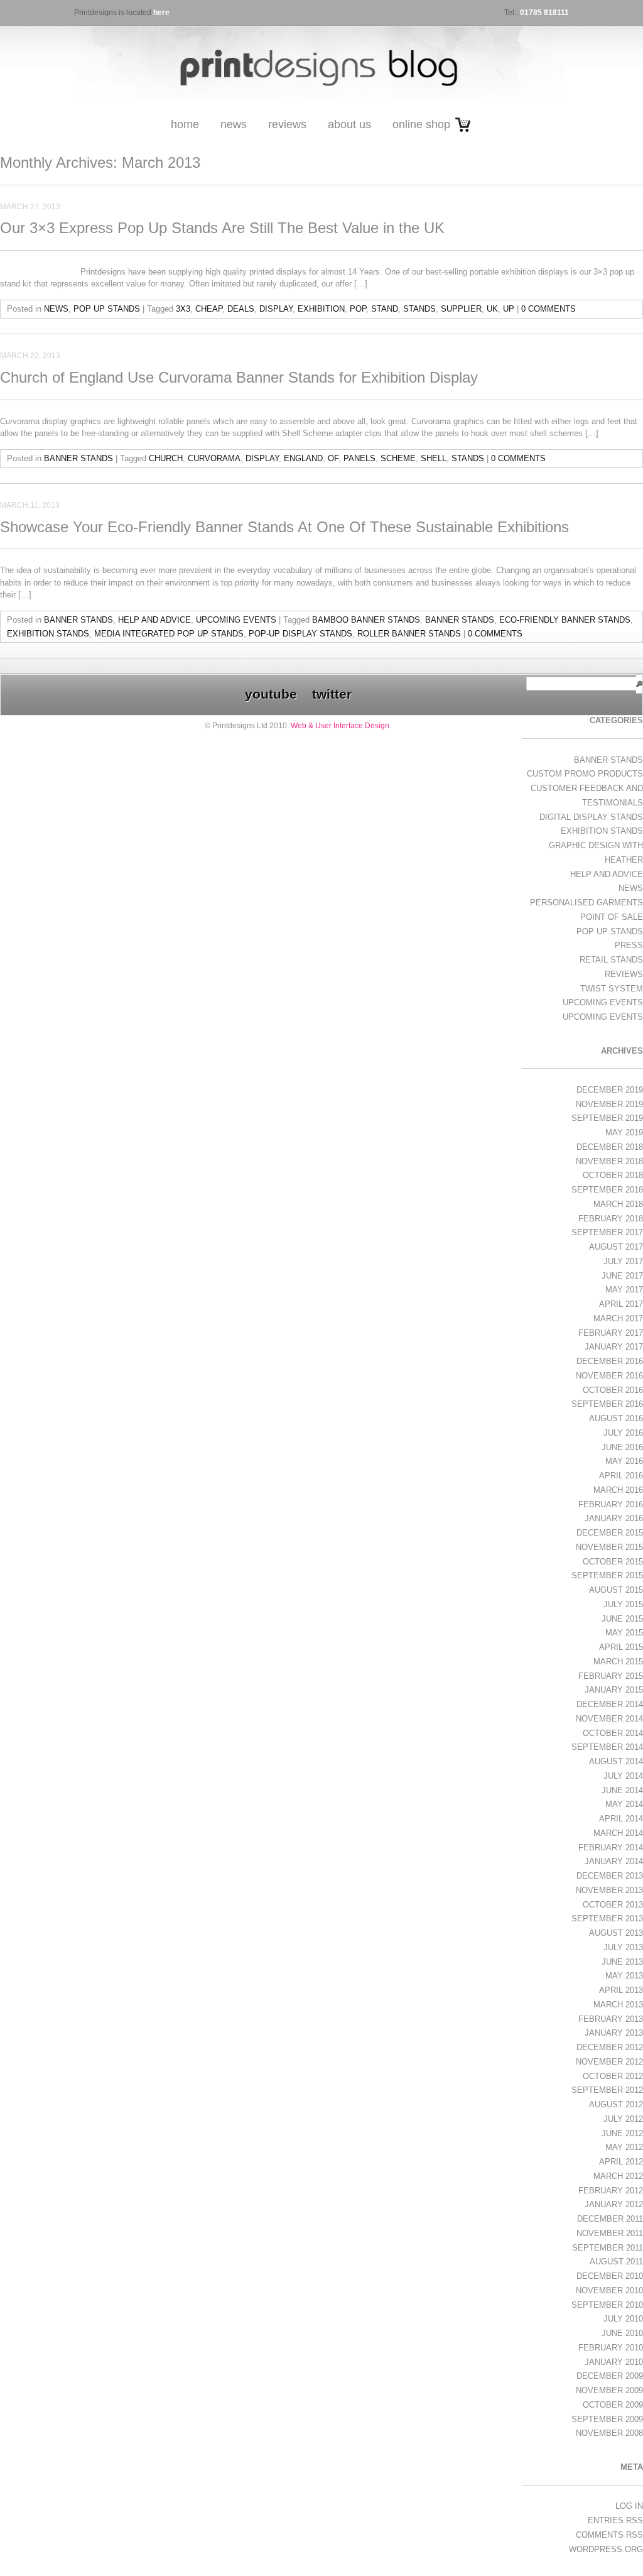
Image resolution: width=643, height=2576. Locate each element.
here (161, 13)
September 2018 (607, 1190)
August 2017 (616, 1247)
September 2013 (607, 1918)
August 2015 (616, 1590)
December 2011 (610, 2219)
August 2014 (616, 1761)
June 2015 (622, 1619)
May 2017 (624, 1290)
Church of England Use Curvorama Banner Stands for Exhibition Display (239, 377)
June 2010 (622, 2333)
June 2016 (622, 1447)
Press (629, 945)
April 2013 (621, 1990)
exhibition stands (48, 634)
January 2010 (614, 2362)
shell (434, 458)
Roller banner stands (409, 634)
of (333, 458)
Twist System (612, 989)
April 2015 (621, 1647)
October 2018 (613, 1175)
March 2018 (618, 1204)
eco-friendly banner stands (565, 620)
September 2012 (607, 2090)
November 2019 (609, 1104)
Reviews (287, 124)
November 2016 (609, 1376)
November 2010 (609, 2290)
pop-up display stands (300, 634)
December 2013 (610, 1876)
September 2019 (607, 1118)
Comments (609, 2535)
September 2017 (607, 1232)
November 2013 (609, 1890)
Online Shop (421, 124)
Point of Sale (612, 917)
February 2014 (611, 1847)
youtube (271, 694)
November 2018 (609, 1161)
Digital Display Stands (591, 817)
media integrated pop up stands (169, 634)
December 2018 (610, 1147)
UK (492, 309)
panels (359, 458)
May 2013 (624, 1976)
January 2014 (614, 1861)
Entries (615, 2520)
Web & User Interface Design (340, 726)
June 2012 (622, 2133)
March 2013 (618, 2005)
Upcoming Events (236, 620)
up (509, 309)
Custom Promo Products (585, 774)
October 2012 (613, 2076)
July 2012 (623, 2119)
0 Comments (548, 309)
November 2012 (609, 2062)
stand (385, 309)
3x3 (183, 309)
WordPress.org (606, 2549)
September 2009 (607, 2419)
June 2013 (622, 1962)
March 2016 (618, 1490)
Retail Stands (611, 960)
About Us (349, 124)
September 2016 (607, 1404)
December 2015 (610, 1533)
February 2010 (611, 2348)
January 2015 (614, 1690)
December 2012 (610, 2047)
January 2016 (614, 1518)
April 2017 (621, 1304)
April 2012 (621, 2162)
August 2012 (616, 2104)
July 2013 (623, 1947)
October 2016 (613, 1390)
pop (358, 309)
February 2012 (611, 2191)
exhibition (321, 309)
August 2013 (616, 1933)
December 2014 (610, 1704)
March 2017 (618, 1318)
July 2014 (623, 1776)
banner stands (460, 620)
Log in (629, 2506)
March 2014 (618, 1833)
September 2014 (607, 1747)
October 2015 (613, 1562)
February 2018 (611, 1219)
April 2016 (621, 1476)
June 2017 (622, 1276)
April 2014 (621, 1819)
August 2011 (616, 2262)
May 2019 (624, 1132)
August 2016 (616, 1418)
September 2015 (607, 1575)
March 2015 (618, 1662)
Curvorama (214, 458)
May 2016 (624, 1461)
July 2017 (623, 1261)
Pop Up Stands (107, 309)
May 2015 (624, 1633)
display (276, 309)
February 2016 (611, 1504)
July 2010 (623, 2319)
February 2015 (611, 1676)
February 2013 (611, 2019)
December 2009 (610, 2376)
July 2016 (623, 1433)
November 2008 (609, 2433)
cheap (209, 309)
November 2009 (609, 2390)
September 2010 (607, 2305)
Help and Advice (154, 620)
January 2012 (614, 2204)
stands (419, 309)
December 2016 (610, 1361)
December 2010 (610, 2276)
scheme (398, 458)
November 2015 (609, 1547)
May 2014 (624, 1804)
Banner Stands (78, 458)
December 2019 (610, 1090)
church (166, 458)
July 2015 (623, 1604)
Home (185, 124)
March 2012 (618, 2176)
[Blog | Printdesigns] (319, 105)
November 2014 (609, 1719)
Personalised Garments (586, 903)
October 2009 (613, 2405)
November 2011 (610, 2233)
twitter (332, 694)
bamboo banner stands (366, 620)
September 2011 (608, 2248)
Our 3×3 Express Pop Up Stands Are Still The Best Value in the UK (222, 228)
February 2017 (611, 1333)
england (303, 458)
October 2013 (613, 1905)
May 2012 (624, 2147)
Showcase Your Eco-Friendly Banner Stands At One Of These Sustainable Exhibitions (284, 527)
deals (241, 309)
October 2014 (613, 1733)
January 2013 (614, 2033)
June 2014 (622, 1790)
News (234, 124)
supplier (461, 309)
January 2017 (614, 1347)
